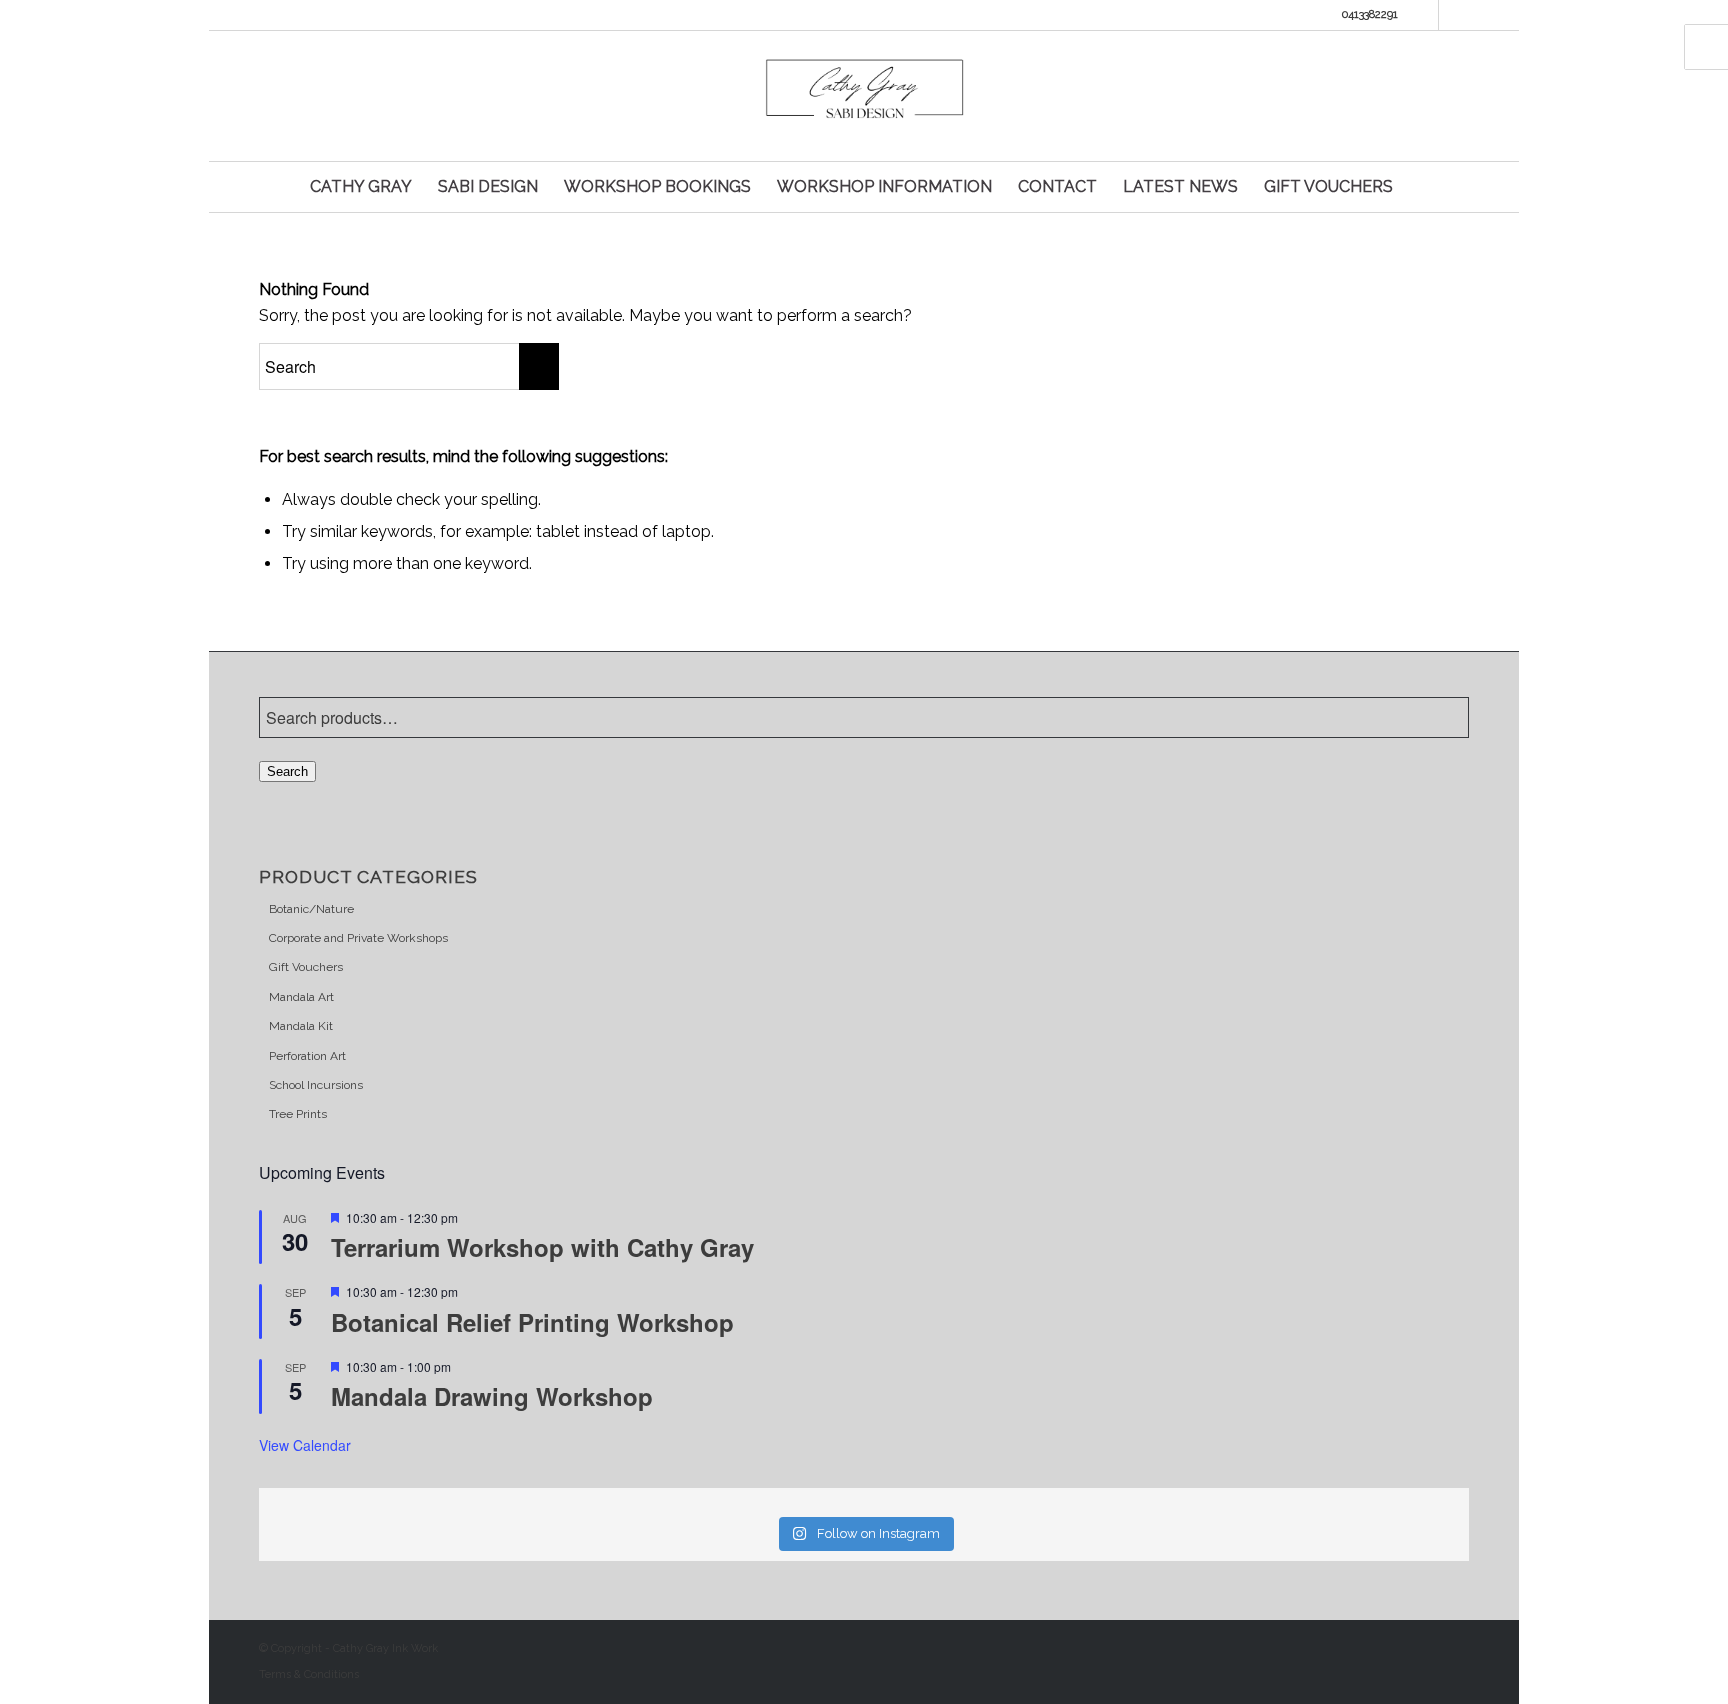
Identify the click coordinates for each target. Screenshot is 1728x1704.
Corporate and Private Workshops (358, 938)
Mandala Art (301, 997)
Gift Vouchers (306, 967)
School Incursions (316, 1085)
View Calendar (305, 1445)
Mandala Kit (301, 1026)
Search (287, 771)
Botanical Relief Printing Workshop (532, 1322)
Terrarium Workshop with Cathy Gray (546, 1247)
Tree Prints (298, 1114)
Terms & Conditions (309, 1674)
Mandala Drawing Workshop (492, 1396)
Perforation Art (307, 1056)
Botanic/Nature (311, 909)
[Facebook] (1423, 15)
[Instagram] (1454, 15)
